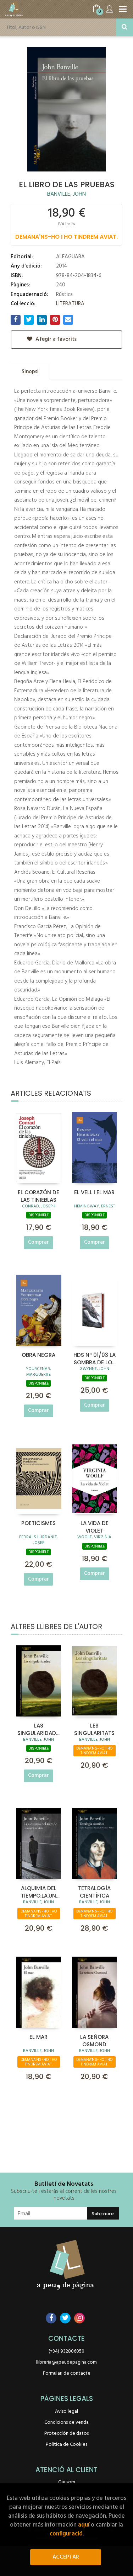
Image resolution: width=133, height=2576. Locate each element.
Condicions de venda (66, 2422)
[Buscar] (124, 27)
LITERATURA (70, 304)
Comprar (38, 1242)
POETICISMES (38, 1523)
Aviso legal (66, 2411)
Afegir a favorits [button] (55, 339)
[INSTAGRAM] (79, 2318)
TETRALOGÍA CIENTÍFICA (94, 1892)
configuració (66, 2534)
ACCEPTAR (66, 2557)
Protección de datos (66, 2434)
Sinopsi (30, 372)
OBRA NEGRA (38, 1355)
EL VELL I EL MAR (94, 1192)
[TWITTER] (65, 2318)
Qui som (67, 2482)
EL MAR (38, 2037)
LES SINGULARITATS (94, 1729)
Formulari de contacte (67, 2373)
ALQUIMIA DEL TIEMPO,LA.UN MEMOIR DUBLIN (38, 1892)
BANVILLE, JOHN (66, 194)
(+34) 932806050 (66, 2351)
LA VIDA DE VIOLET (95, 1527)
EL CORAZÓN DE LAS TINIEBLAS (38, 1196)
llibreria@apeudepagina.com (66, 2362)
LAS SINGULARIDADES (39, 1729)
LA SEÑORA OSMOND (94, 2040)
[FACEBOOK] (51, 2318)
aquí (84, 2525)
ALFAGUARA (70, 257)
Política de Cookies (66, 2445)
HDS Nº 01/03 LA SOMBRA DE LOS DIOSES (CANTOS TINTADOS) (95, 1358)
